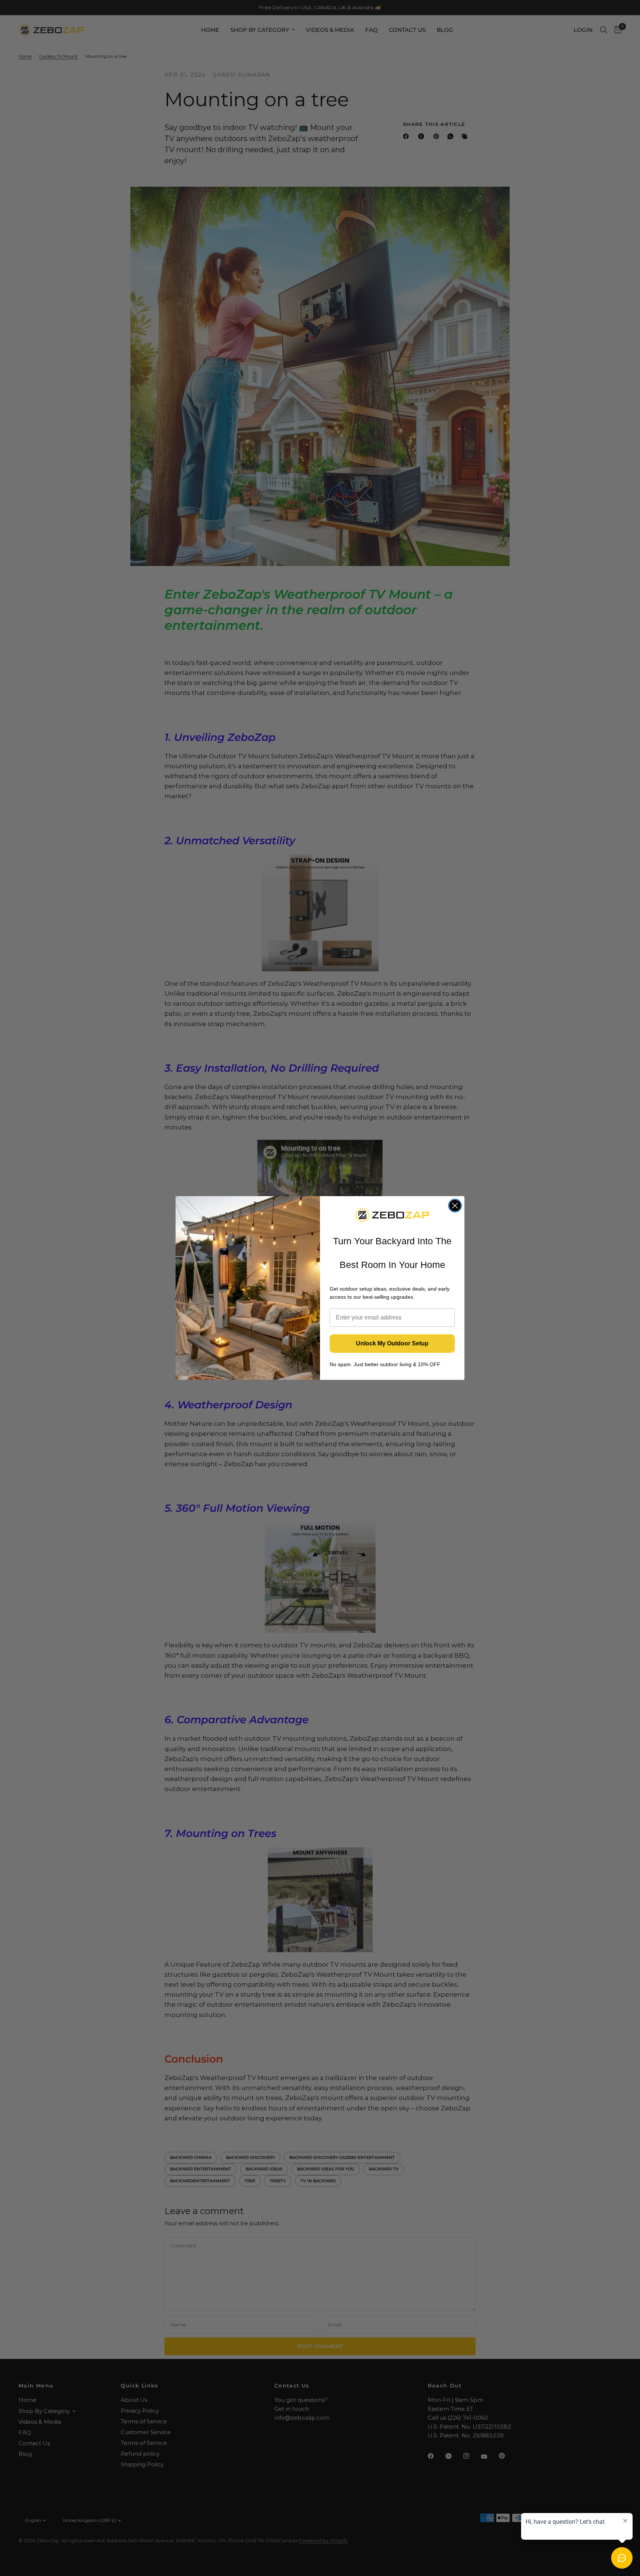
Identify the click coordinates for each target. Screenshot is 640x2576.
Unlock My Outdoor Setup (392, 1343)
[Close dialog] (455, 1206)
